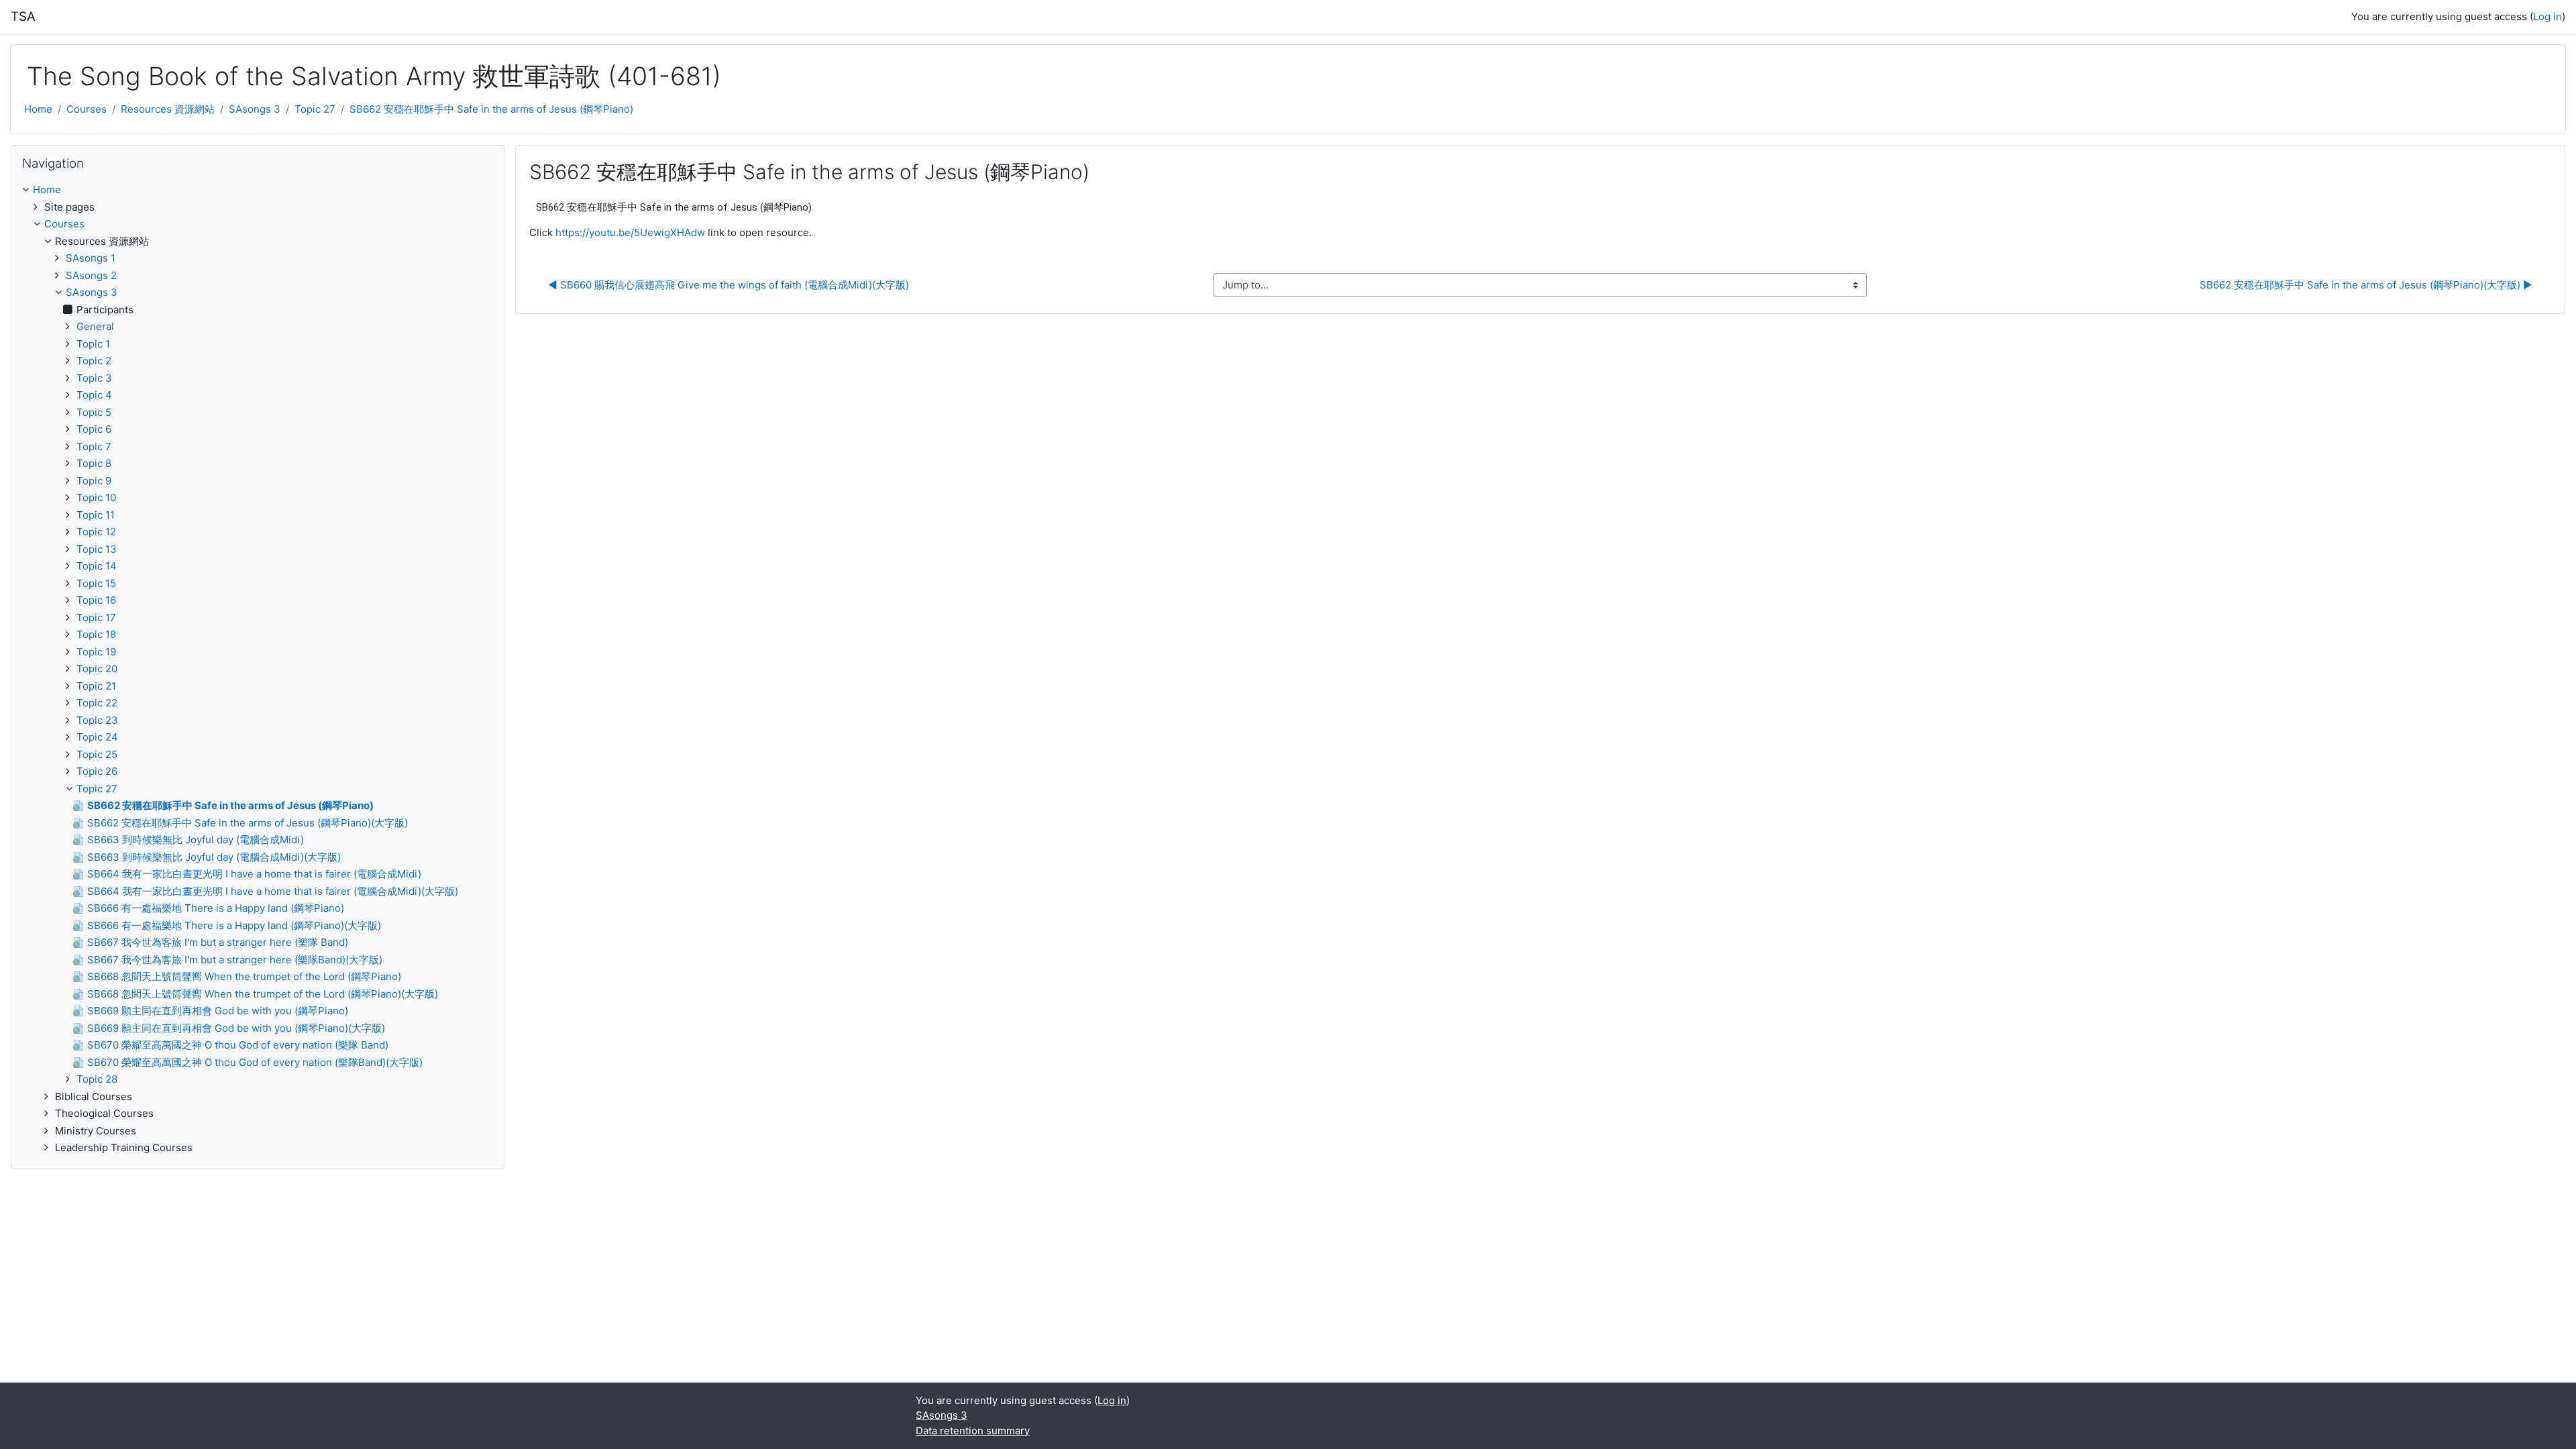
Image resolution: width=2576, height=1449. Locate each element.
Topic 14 (97, 566)
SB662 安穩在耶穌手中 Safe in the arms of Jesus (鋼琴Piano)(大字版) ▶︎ (2366, 285)
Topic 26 (97, 771)
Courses (87, 109)
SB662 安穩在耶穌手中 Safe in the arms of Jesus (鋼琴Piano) (491, 109)
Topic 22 (97, 703)
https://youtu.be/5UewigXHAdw (630, 232)
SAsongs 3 (255, 109)
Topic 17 (96, 618)
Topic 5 (94, 412)
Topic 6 (94, 429)
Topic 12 (96, 532)
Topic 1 (93, 344)
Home (38, 109)
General (95, 326)
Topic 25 (97, 754)
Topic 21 (96, 686)
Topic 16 (96, 600)
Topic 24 (97, 737)
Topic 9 (94, 481)
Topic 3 (94, 378)
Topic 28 (97, 1079)
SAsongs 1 (91, 258)
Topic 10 (96, 497)
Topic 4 (94, 395)
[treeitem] (258, 190)
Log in (2547, 16)
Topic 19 (96, 652)
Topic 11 (96, 515)
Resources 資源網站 (168, 109)
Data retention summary (973, 1431)
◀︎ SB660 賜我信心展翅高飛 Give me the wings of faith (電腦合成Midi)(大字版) (729, 285)
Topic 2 (94, 361)
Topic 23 (97, 720)
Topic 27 (315, 109)
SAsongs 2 (91, 275)
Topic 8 (94, 463)
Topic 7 (94, 446)
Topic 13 (97, 549)
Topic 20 (97, 668)
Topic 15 (96, 583)
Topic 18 (96, 634)
